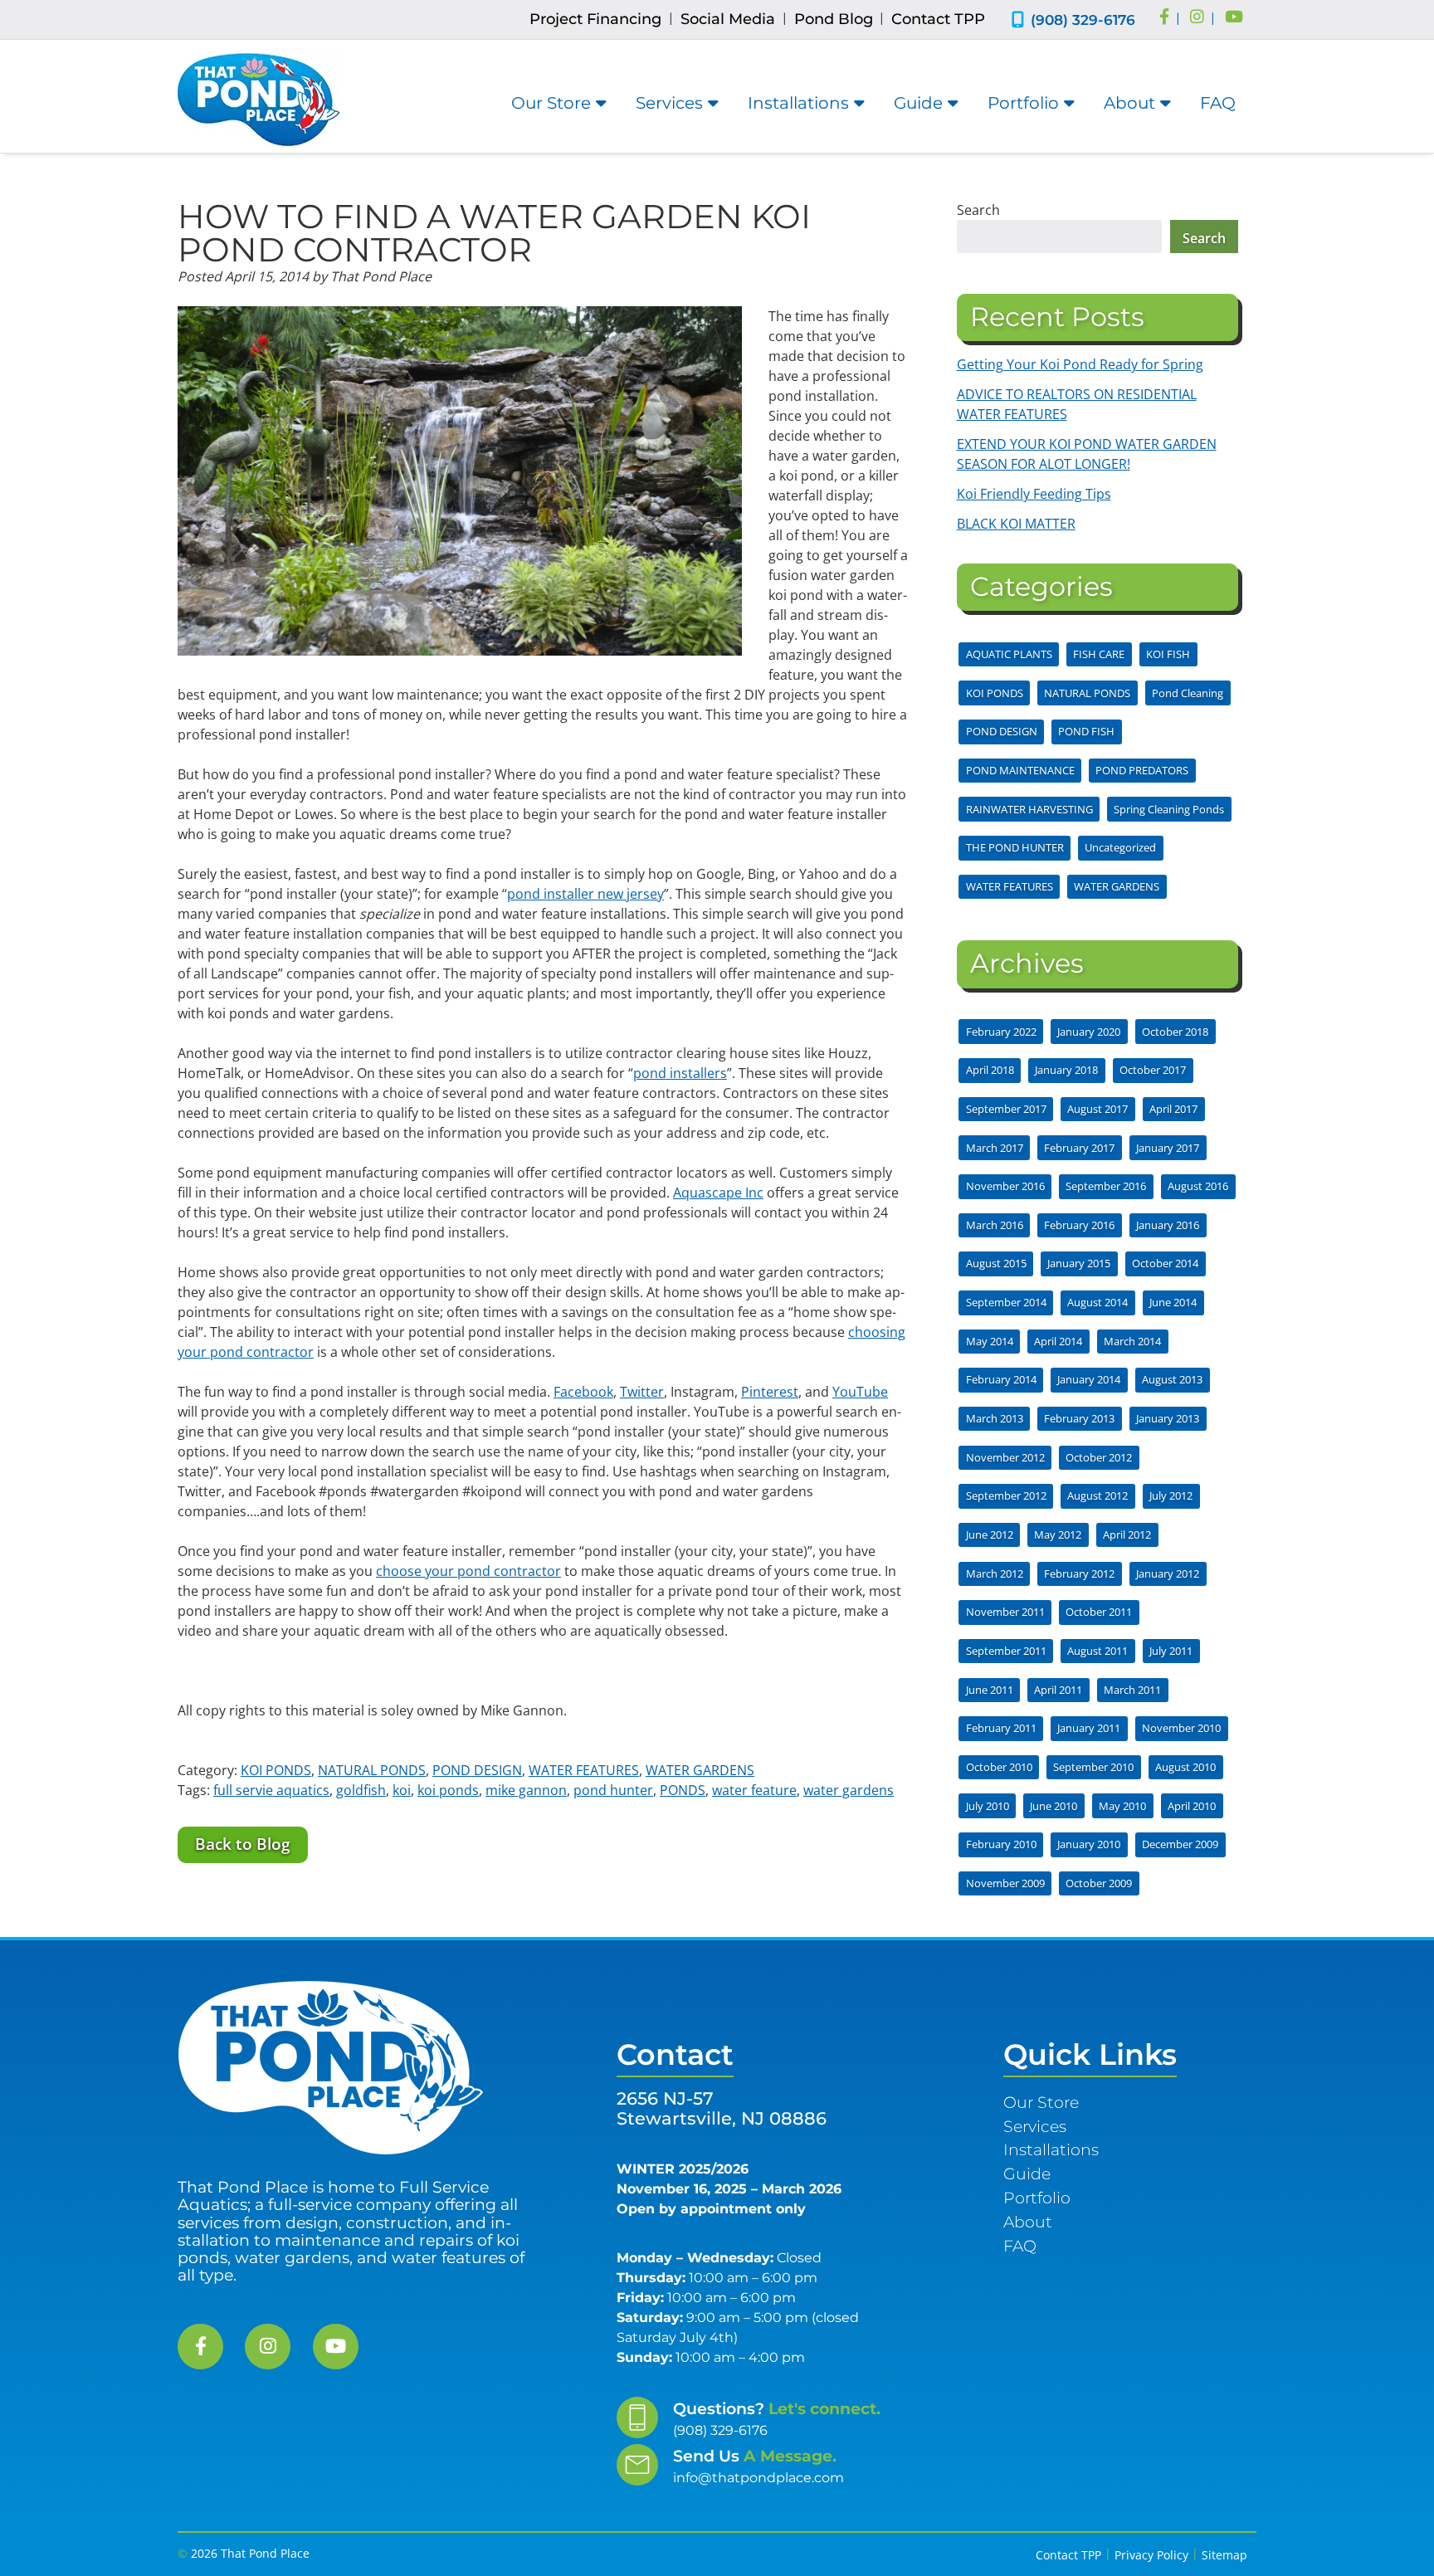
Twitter (642, 1392)
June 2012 (990, 1534)
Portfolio (1023, 103)
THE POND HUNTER (1015, 847)
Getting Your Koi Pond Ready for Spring (1080, 364)
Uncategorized (1120, 847)
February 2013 (1079, 1418)
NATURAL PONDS (372, 1770)
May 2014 (990, 1341)
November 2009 (1005, 1883)
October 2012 (1099, 1457)
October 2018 (1175, 1032)
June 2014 (1173, 1302)
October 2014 (1165, 1263)
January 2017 (1168, 1148)
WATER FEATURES (584, 1770)
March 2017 (995, 1148)
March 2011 (1132, 1690)
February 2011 (1001, 1728)
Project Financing (595, 19)
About (1129, 103)
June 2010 (1054, 1806)
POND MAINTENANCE (1020, 770)
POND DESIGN (477, 1770)
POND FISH (1086, 731)
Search (978, 210)
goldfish (361, 1790)
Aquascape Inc (718, 1193)
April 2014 (1058, 1341)
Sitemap (1224, 2555)
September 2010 (1093, 1767)
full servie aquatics (271, 1790)
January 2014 (1089, 1379)
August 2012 (1097, 1495)
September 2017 (1006, 1109)
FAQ (1218, 103)
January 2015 (1079, 1263)
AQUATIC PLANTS (1009, 654)
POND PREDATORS (1142, 770)
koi (402, 1790)
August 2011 (1097, 1651)
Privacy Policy (1151, 2555)
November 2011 (1005, 1612)
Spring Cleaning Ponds (1169, 809)
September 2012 (1006, 1495)
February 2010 (1001, 1844)
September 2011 (1006, 1651)
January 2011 (1089, 1728)
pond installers (680, 1073)
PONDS (683, 1790)
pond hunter (613, 1790)
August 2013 (1172, 1379)
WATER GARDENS (700, 1770)
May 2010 (1122, 1806)
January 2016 (1168, 1225)
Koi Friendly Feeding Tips (1034, 494)
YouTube (860, 1392)
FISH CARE (1099, 654)
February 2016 (1079, 1225)
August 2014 (1097, 1302)
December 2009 (1180, 1844)
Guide (918, 103)
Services (669, 103)
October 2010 (999, 1767)
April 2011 (1058, 1690)
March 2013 (995, 1418)
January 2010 (1089, 1844)
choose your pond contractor (468, 1571)
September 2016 (1106, 1186)
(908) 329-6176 (1083, 20)
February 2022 (1001, 1032)
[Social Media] (1164, 18)
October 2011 (1099, 1612)
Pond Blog (834, 19)
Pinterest (770, 1392)
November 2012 (1005, 1457)
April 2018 (990, 1070)
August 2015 (996, 1263)
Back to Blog (243, 1844)
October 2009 (1099, 1883)
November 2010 (1181, 1728)
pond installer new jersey (585, 894)
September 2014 (1006, 1302)
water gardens (849, 1790)
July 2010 (988, 1806)
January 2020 (1089, 1032)
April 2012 (1127, 1534)
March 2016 (995, 1225)
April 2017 (1173, 1109)
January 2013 (1168, 1418)
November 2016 (1005, 1186)
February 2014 (1001, 1379)
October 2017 (1153, 1070)
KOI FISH (1168, 654)
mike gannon (526, 1790)
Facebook (583, 1392)
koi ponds (448, 1790)
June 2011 (990, 1690)
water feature (754, 1790)
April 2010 (1192, 1806)
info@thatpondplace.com (758, 2478)
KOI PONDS (276, 1770)
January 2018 (1066, 1070)
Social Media (728, 19)
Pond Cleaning (1188, 693)
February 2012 (1079, 1573)
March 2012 (995, 1573)
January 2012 (1168, 1573)
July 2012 (1171, 1495)
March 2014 (1132, 1341)
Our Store (551, 103)
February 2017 (1079, 1148)
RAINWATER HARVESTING (1029, 809)
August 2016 (1198, 1186)
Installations (798, 103)
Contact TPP (938, 19)
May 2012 (1058, 1534)
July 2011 (1171, 1651)
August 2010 (1185, 1767)
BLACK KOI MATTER (1016, 524)
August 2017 (1097, 1109)
